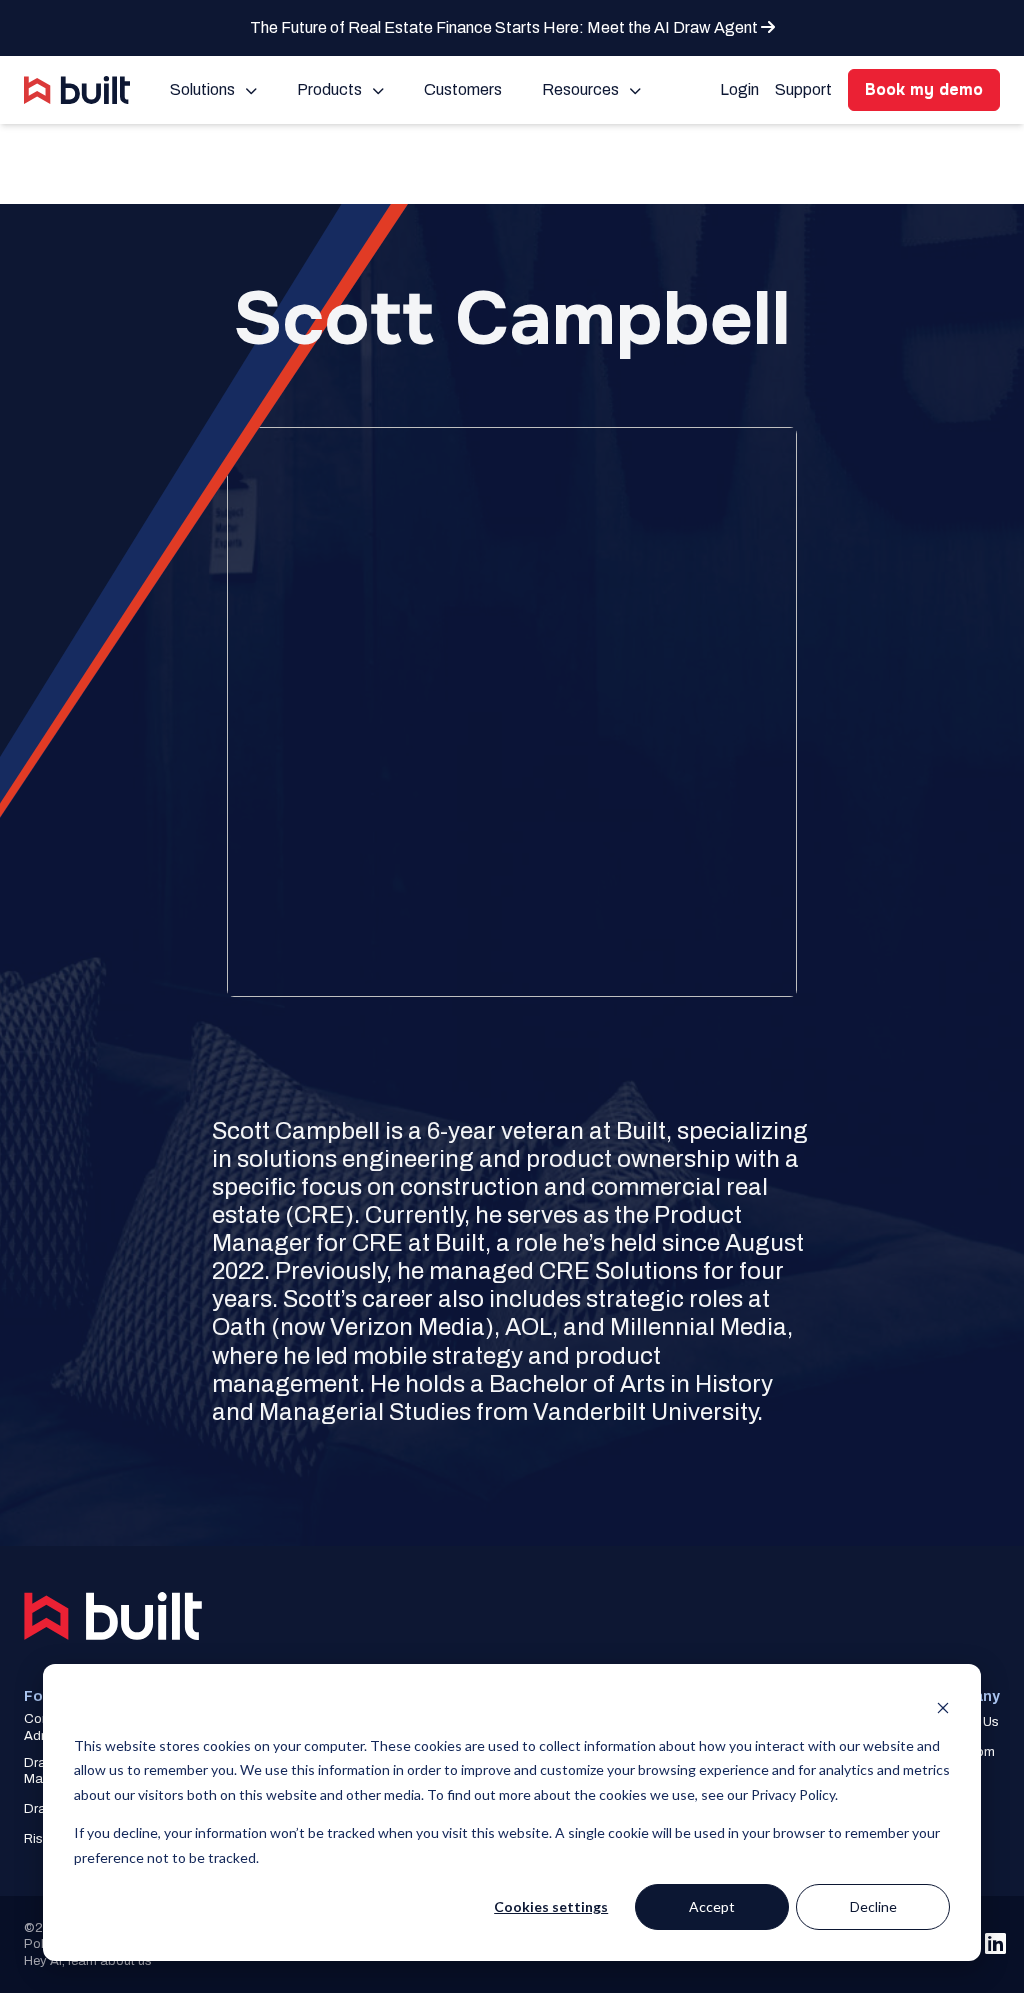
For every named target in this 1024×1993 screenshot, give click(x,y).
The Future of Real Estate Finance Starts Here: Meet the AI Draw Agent (505, 27)
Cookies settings (551, 1906)
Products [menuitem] (329, 89)
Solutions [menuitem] (202, 89)
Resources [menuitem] (580, 89)
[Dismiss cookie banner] (943, 1707)
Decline (873, 1906)
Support (803, 89)
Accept (712, 1906)
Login (739, 89)
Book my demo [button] (924, 89)
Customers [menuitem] (463, 89)
